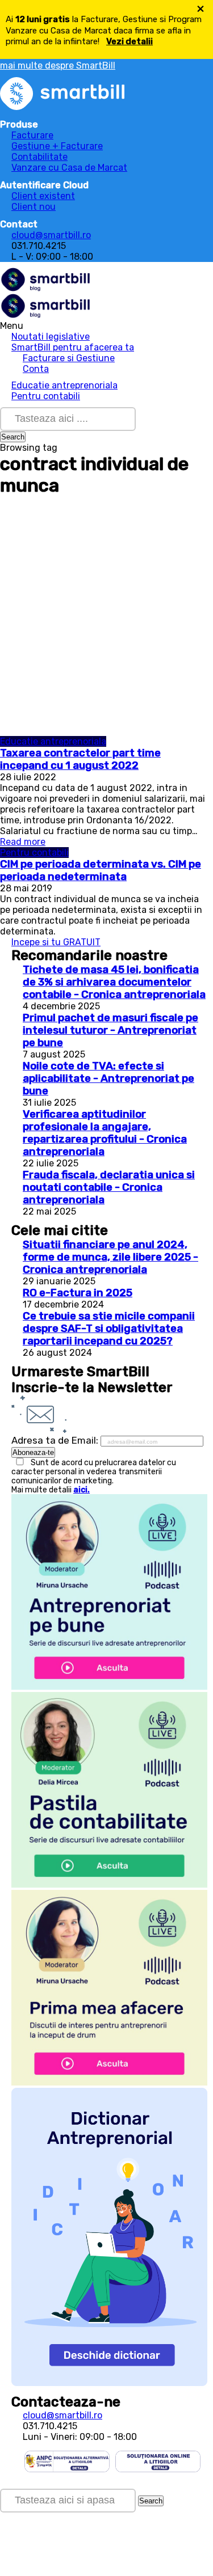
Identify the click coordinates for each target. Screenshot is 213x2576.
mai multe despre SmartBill (58, 65)
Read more (23, 842)
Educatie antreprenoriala (64, 385)
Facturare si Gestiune (69, 358)
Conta (36, 369)
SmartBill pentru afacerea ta (73, 347)
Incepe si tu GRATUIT (56, 942)
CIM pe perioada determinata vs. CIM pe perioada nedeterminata (101, 870)
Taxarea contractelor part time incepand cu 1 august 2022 (80, 759)
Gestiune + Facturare (57, 146)
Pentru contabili (46, 396)
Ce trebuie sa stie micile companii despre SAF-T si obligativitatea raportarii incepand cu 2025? (109, 1329)
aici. (82, 1490)
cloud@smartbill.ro (51, 235)
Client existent (43, 196)
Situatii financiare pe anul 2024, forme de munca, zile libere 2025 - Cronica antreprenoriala (110, 1257)
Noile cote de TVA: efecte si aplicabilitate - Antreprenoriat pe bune (108, 1078)
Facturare (32, 135)
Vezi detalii (130, 41)
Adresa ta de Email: (56, 1440)
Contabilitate (39, 157)
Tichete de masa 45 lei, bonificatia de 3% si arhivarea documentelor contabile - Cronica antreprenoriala (114, 982)
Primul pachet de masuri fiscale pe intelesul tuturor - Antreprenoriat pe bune (110, 1030)
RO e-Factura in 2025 (78, 1293)
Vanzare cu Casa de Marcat (69, 168)
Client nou (34, 207)
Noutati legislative (51, 337)
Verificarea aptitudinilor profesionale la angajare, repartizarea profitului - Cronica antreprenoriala (105, 1133)
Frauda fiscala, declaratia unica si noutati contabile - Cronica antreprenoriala (109, 1187)
